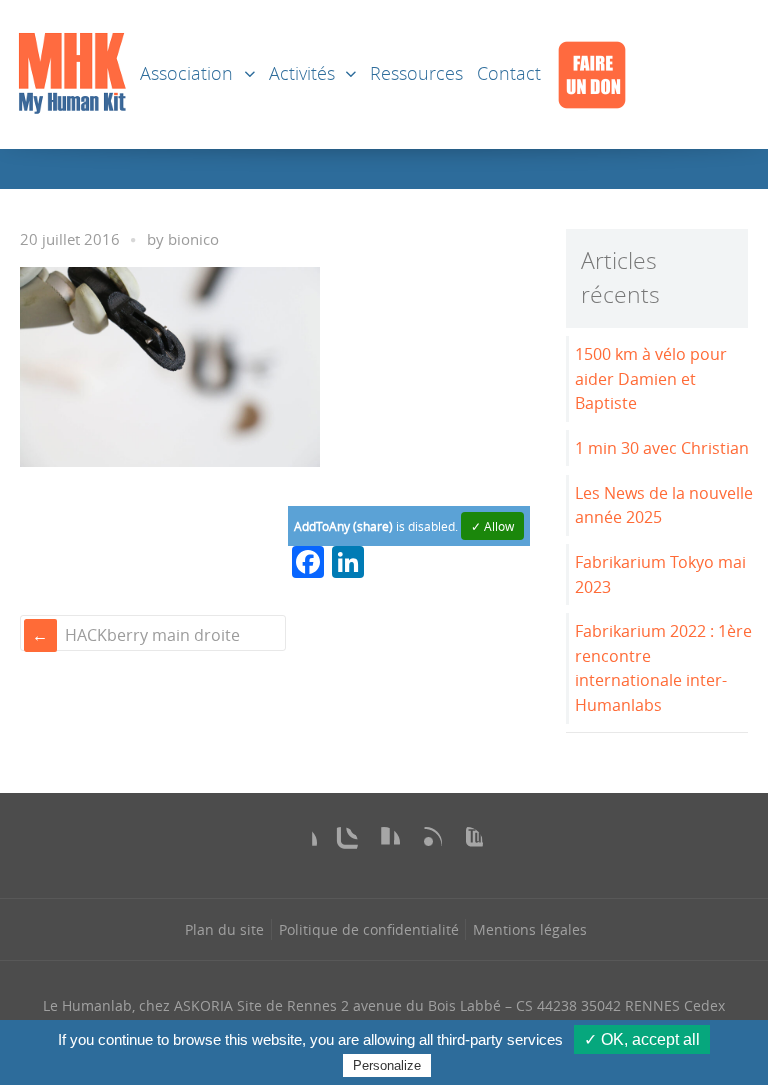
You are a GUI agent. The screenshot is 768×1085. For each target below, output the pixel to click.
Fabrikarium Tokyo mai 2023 (660, 574)
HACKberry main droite (152, 635)
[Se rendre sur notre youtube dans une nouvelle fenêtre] (467, 843)
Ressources (416, 73)
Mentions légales (530, 929)
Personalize (387, 1065)
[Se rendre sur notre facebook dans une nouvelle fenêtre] (301, 843)
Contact (509, 73)
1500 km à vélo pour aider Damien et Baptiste (651, 378)
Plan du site (224, 929)
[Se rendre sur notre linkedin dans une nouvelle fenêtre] (384, 843)
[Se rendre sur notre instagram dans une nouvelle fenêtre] (342, 843)
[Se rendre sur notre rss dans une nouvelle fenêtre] (426, 843)
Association (186, 73)
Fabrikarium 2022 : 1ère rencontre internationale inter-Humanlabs (663, 668)
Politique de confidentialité (369, 929)
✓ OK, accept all (642, 1039)
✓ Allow (492, 526)
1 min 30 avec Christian (662, 448)
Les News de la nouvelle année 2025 (664, 505)
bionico (193, 239)
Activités (302, 73)
